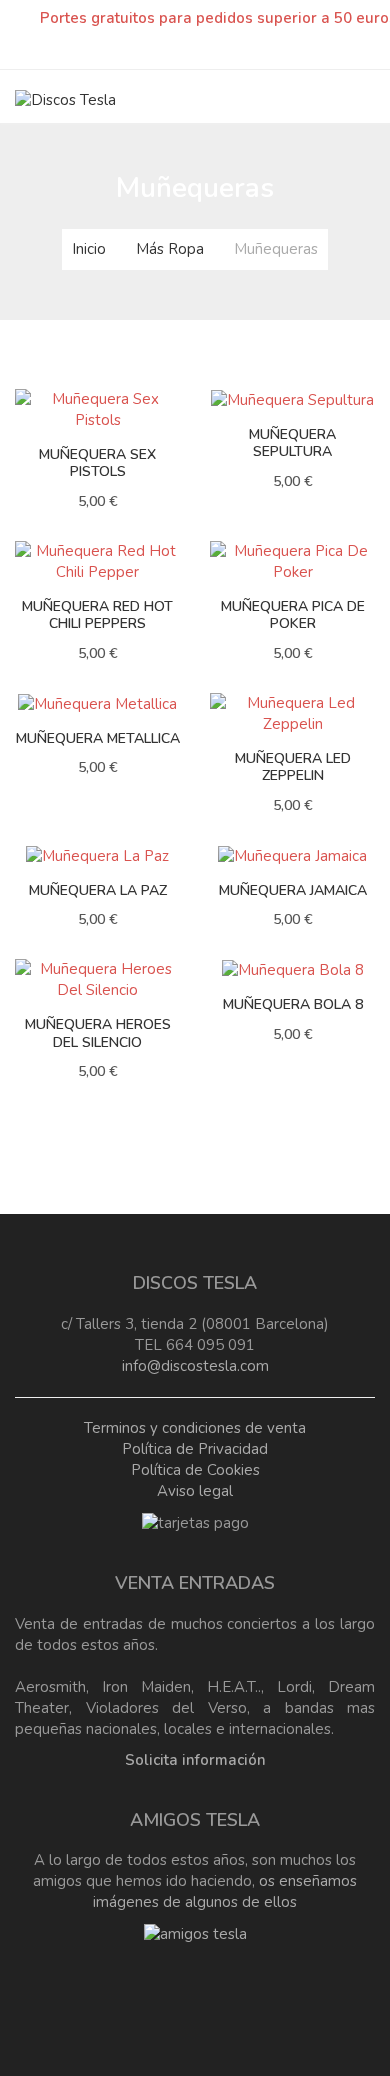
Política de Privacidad (195, 1449)
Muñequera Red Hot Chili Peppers (97, 615)
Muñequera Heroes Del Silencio (98, 1033)
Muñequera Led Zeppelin (293, 767)
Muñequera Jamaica (293, 890)
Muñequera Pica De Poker (293, 615)
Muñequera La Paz (98, 890)
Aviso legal (195, 1491)
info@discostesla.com (195, 1366)
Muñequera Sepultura (292, 443)
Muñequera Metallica (98, 738)
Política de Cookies (195, 1470)
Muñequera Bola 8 (293, 1004)
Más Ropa (170, 249)
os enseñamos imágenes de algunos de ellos (225, 1891)
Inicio (89, 249)
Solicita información (195, 1760)
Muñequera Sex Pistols (97, 463)
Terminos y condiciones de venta (195, 1428)
